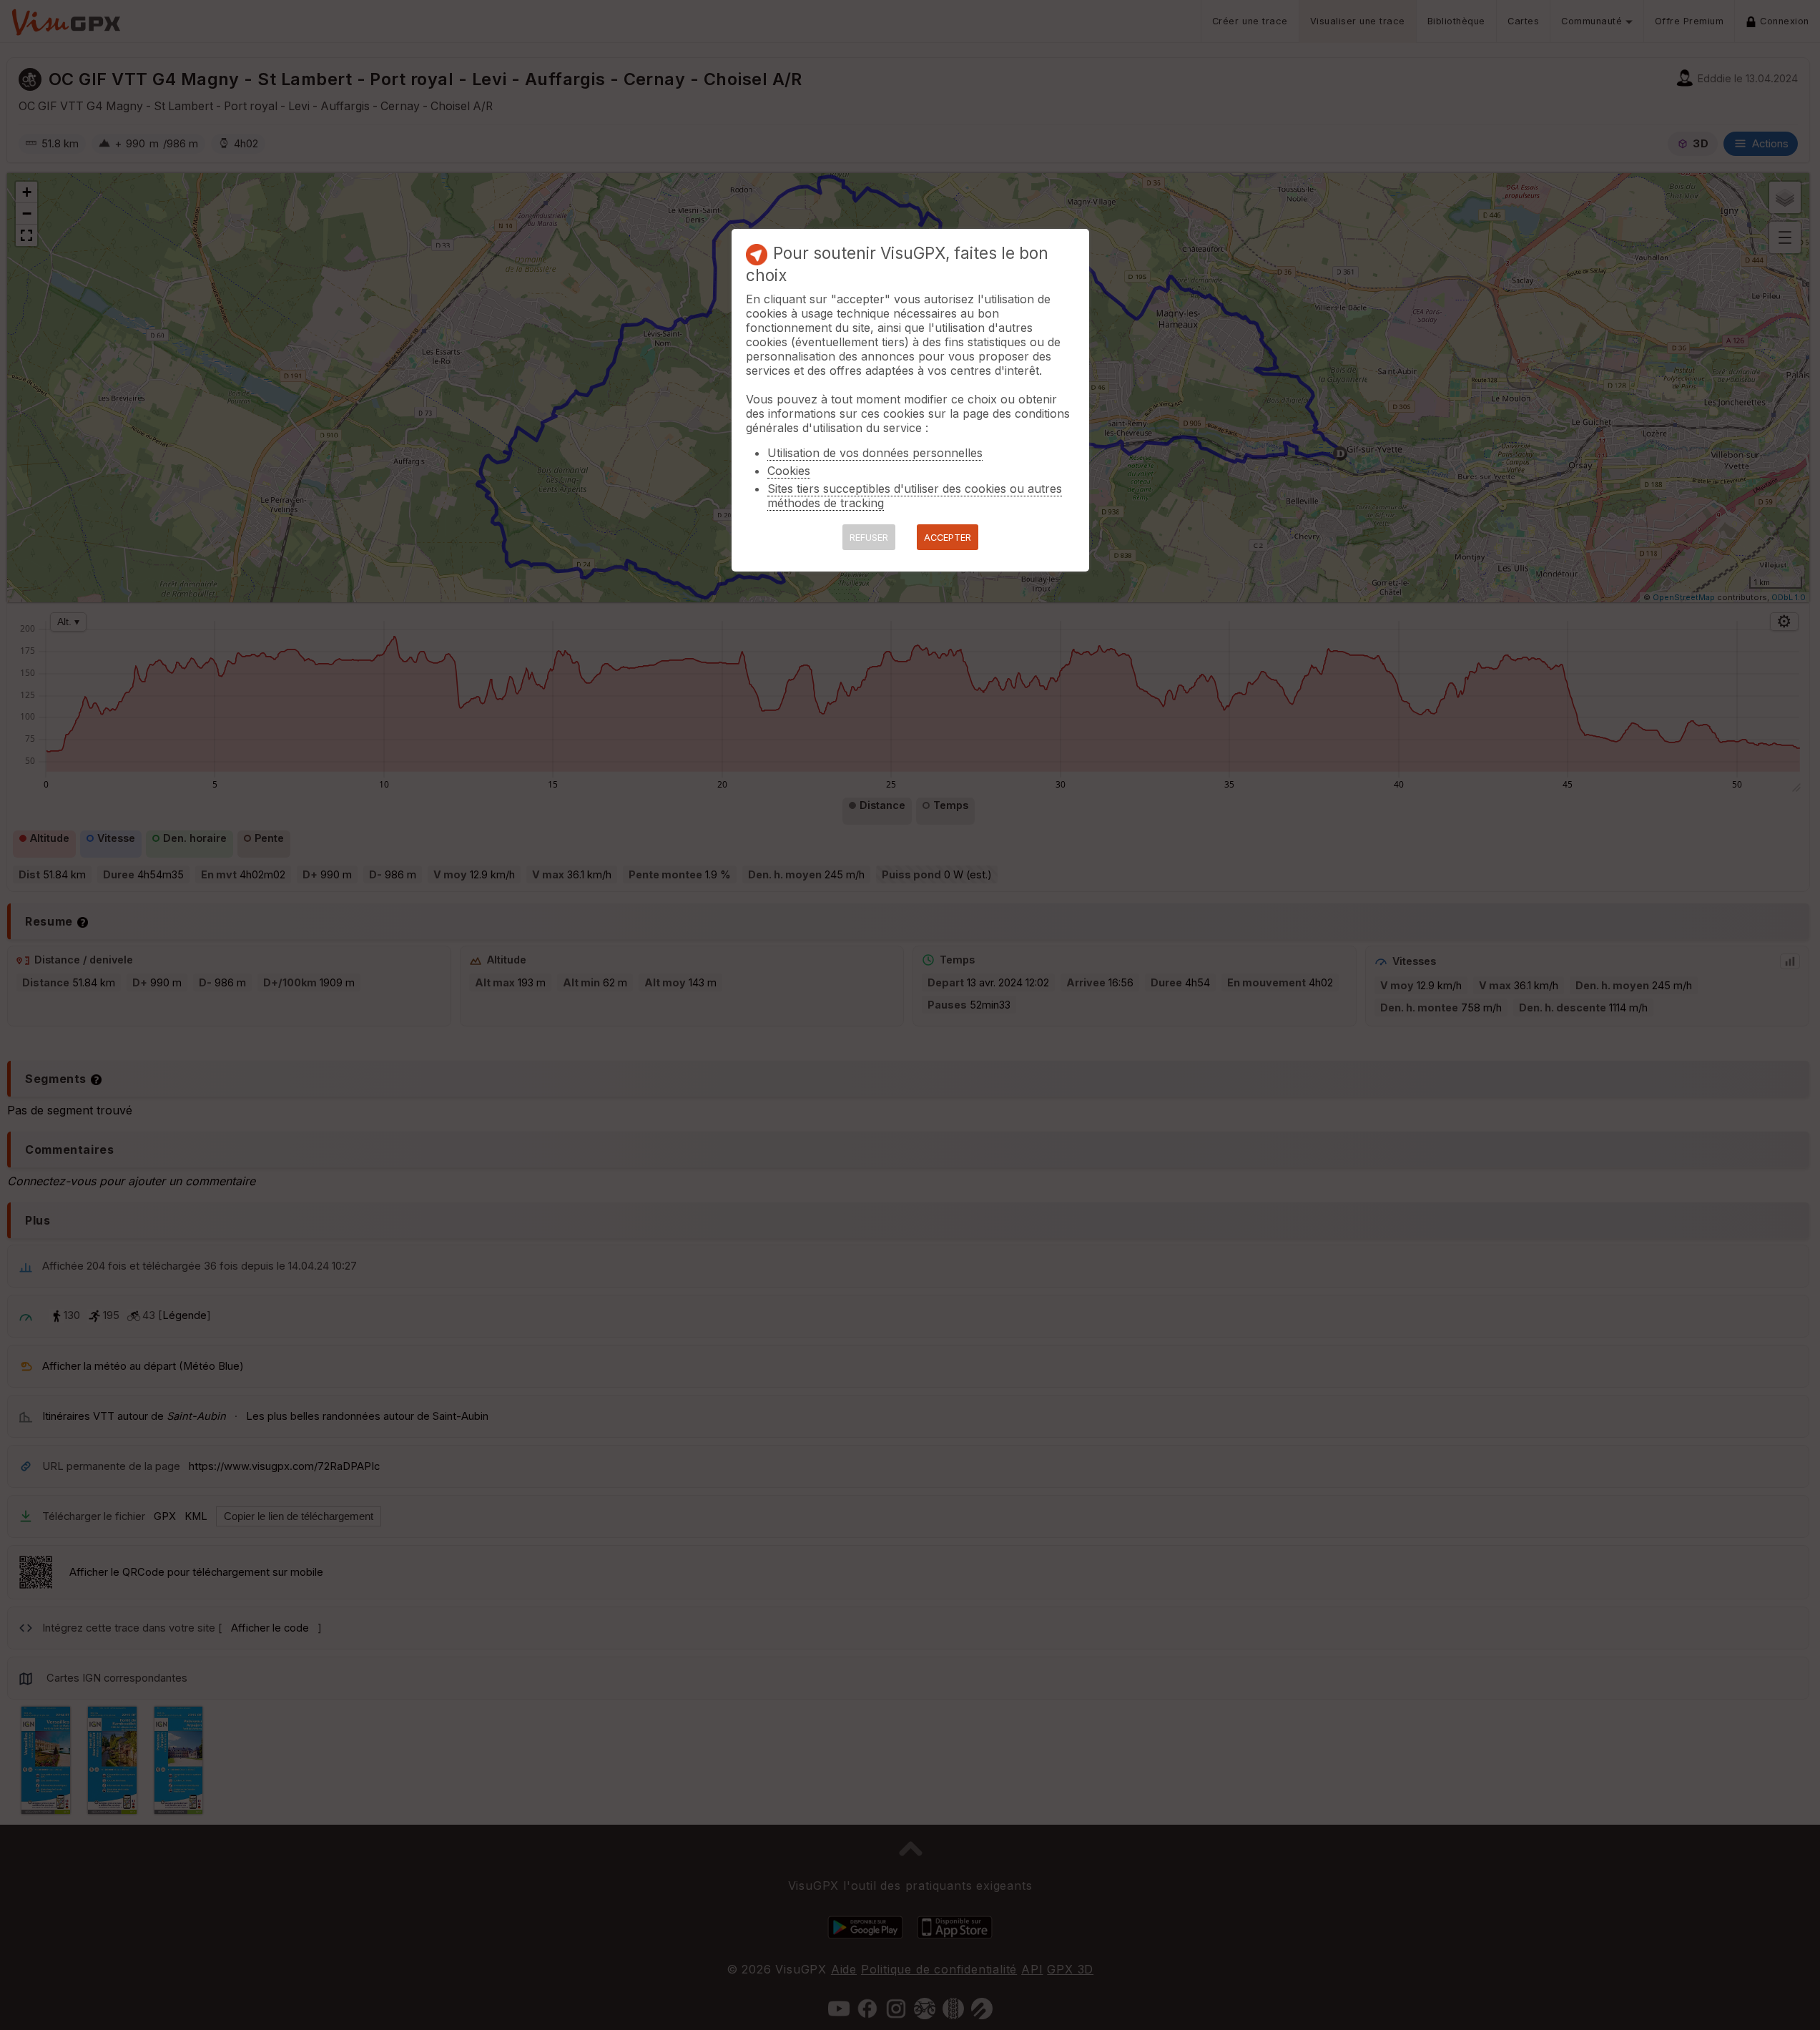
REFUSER (869, 538)
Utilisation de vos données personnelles (875, 453)
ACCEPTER (948, 538)
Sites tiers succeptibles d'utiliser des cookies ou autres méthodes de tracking (915, 496)
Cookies (789, 471)
